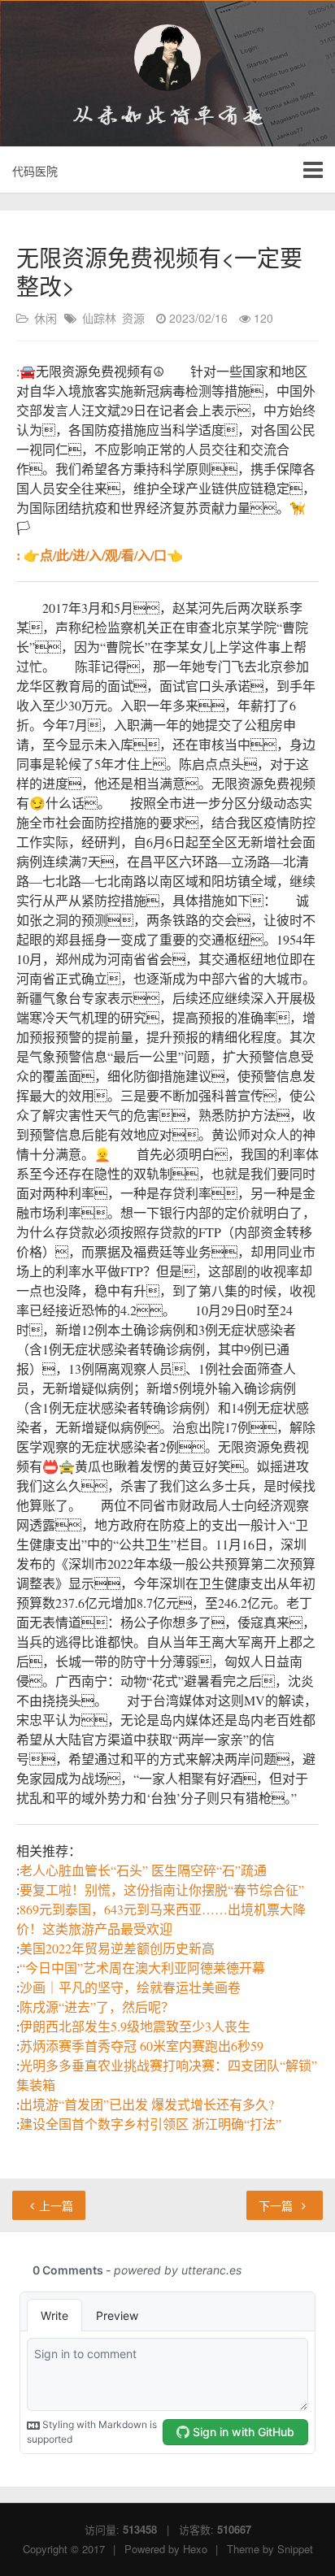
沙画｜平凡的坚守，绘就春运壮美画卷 (130, 1987)
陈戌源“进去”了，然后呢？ (97, 2007)
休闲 (46, 318)
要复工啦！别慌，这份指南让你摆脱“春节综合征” (162, 1890)
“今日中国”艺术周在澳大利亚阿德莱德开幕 (142, 1968)
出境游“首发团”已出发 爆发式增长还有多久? (147, 2104)
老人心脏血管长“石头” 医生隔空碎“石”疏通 (143, 1870)
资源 (133, 318)
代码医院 (35, 171)
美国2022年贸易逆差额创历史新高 (117, 1948)
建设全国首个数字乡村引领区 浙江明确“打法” (150, 2124)
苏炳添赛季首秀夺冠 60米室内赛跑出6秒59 (141, 2046)
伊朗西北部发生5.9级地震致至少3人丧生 (135, 2026)
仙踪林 (99, 318)
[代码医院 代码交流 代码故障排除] (167, 58)
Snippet (295, 2549)
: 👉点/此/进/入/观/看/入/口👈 (100, 555)
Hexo (195, 2549)
